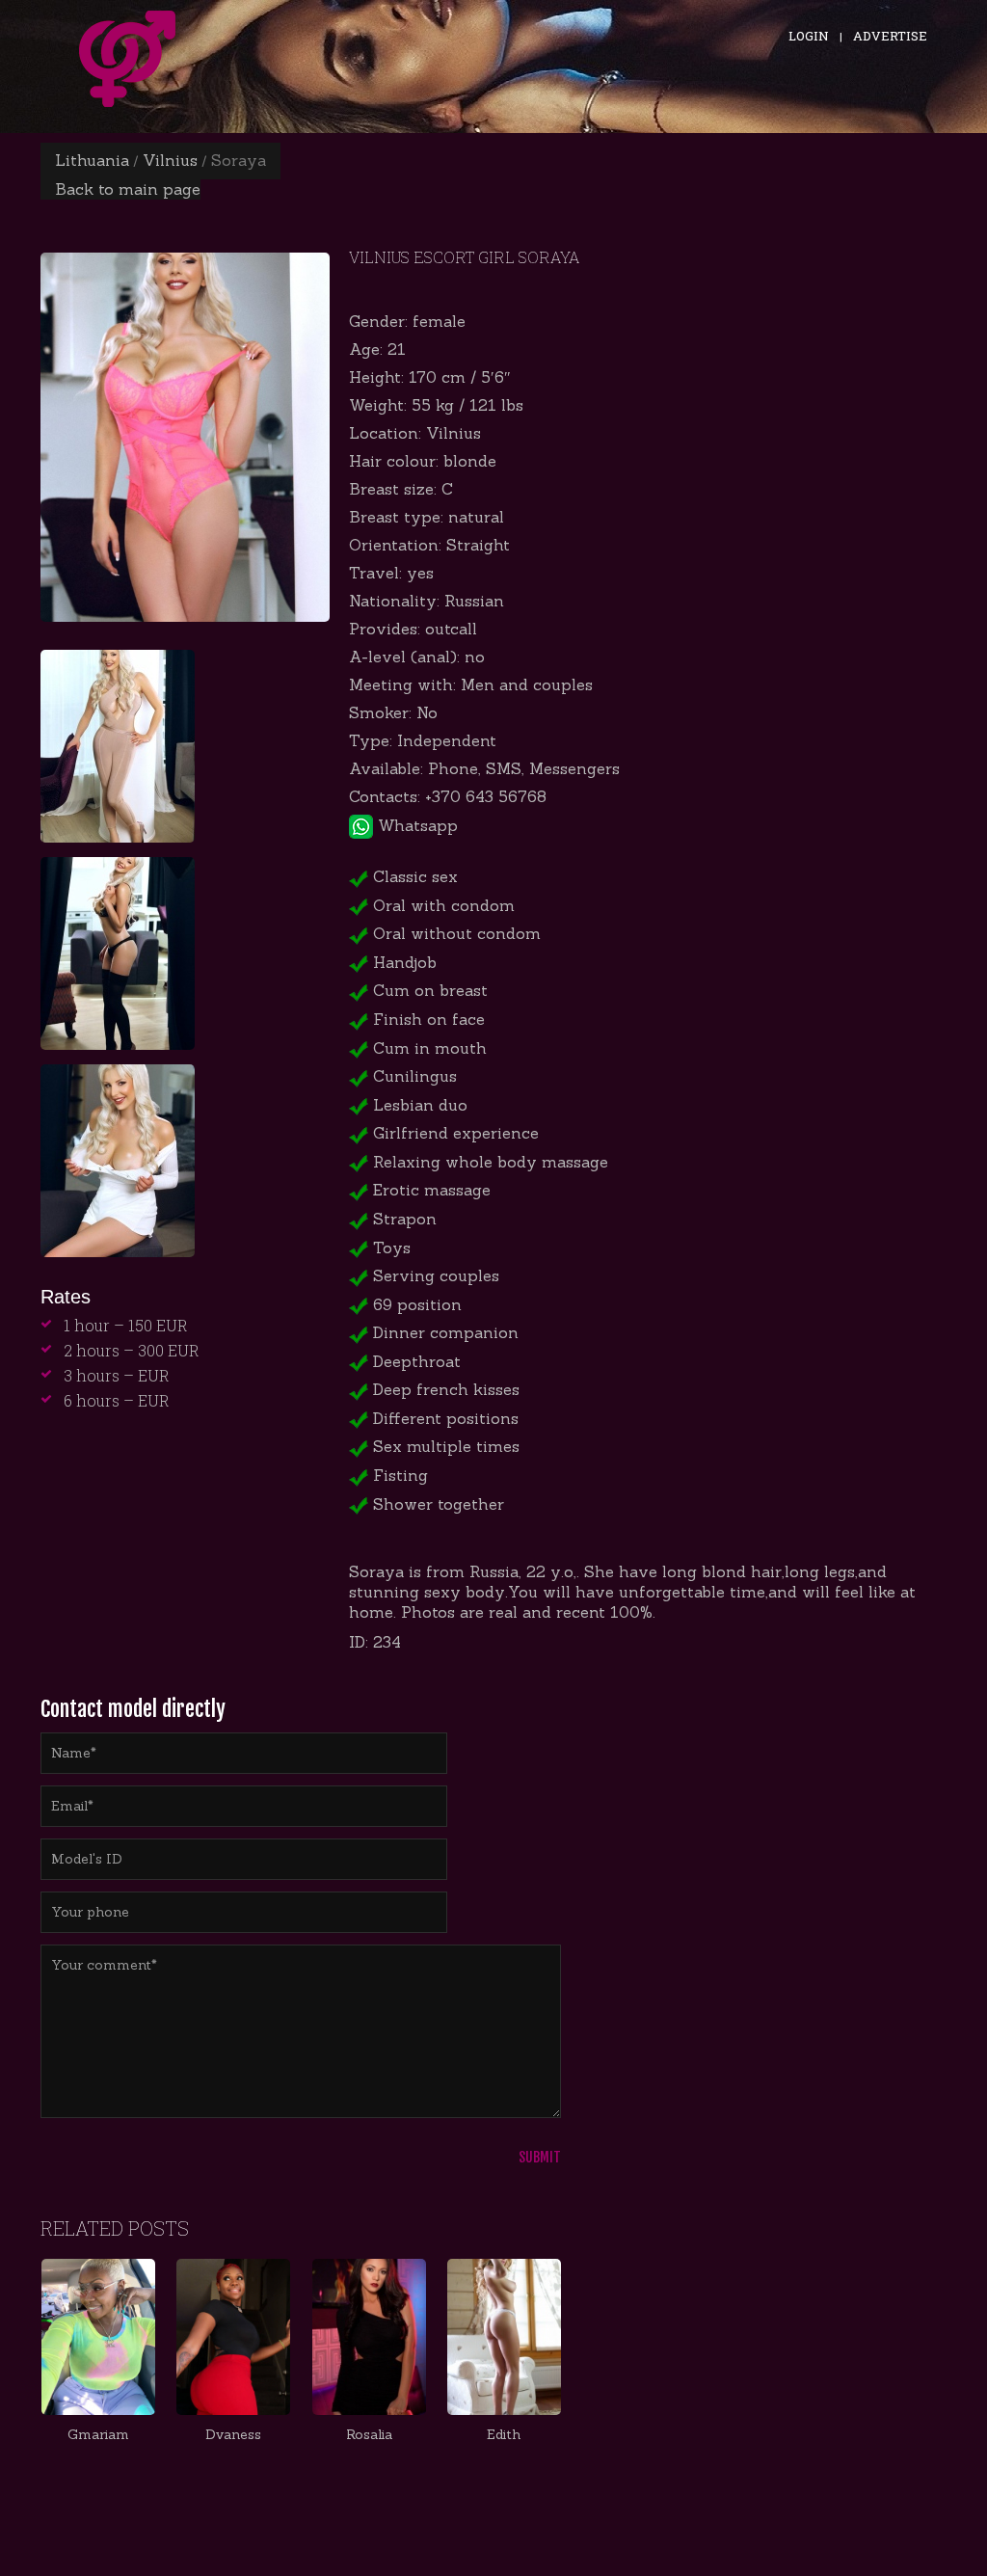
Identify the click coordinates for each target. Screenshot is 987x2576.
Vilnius (170, 160)
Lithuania (92, 160)
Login (809, 36)
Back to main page (128, 189)
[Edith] (504, 2337)
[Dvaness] (233, 2337)
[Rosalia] (369, 2337)
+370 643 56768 (486, 796)
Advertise (890, 36)
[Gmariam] (98, 2337)
